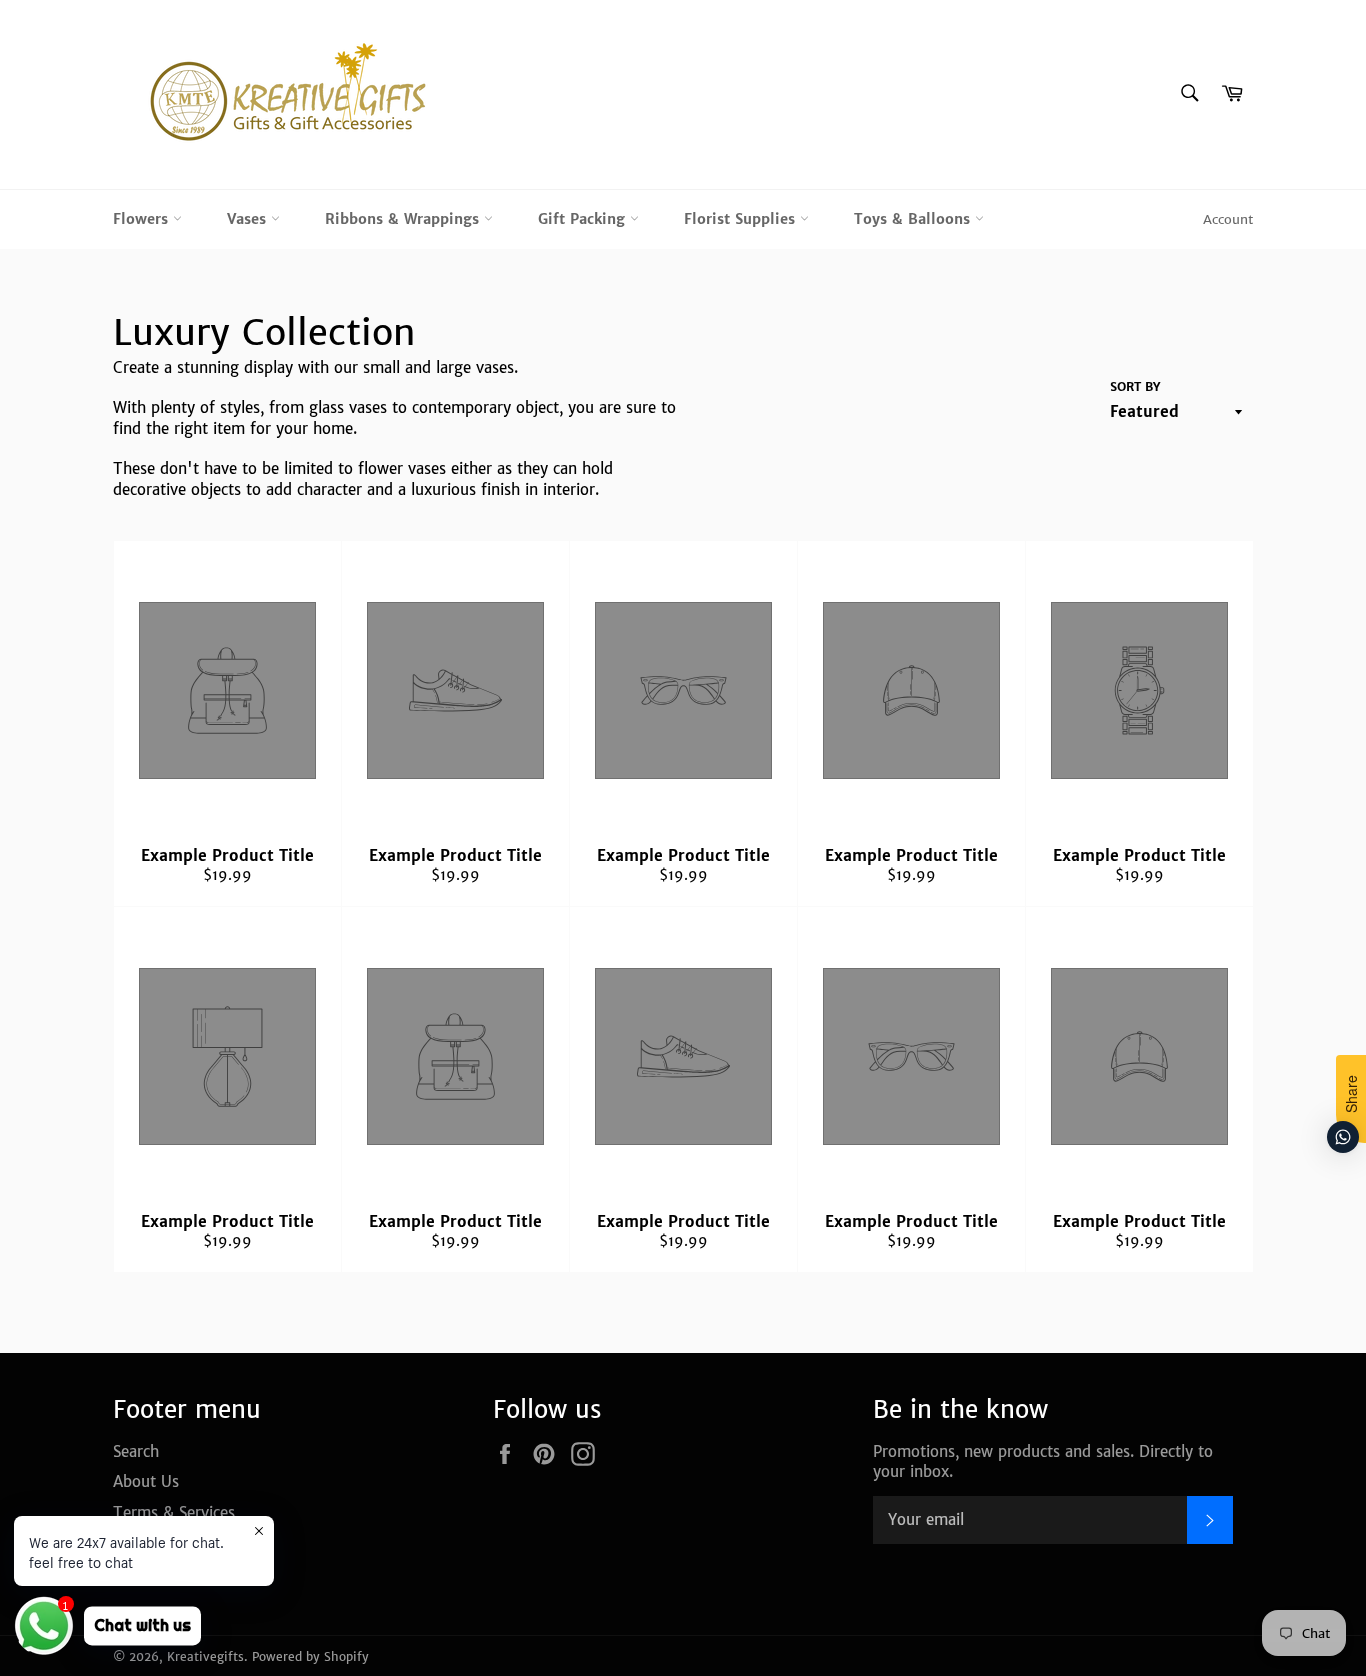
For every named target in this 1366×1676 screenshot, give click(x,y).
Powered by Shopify (310, 1656)
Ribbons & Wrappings (404, 219)
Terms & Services (174, 1512)
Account (1228, 219)
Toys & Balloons (914, 219)
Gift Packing (584, 219)
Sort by (1135, 386)
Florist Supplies (742, 219)
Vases (249, 219)
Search (136, 1451)
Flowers (143, 219)
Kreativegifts (205, 1656)
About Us (146, 1481)
